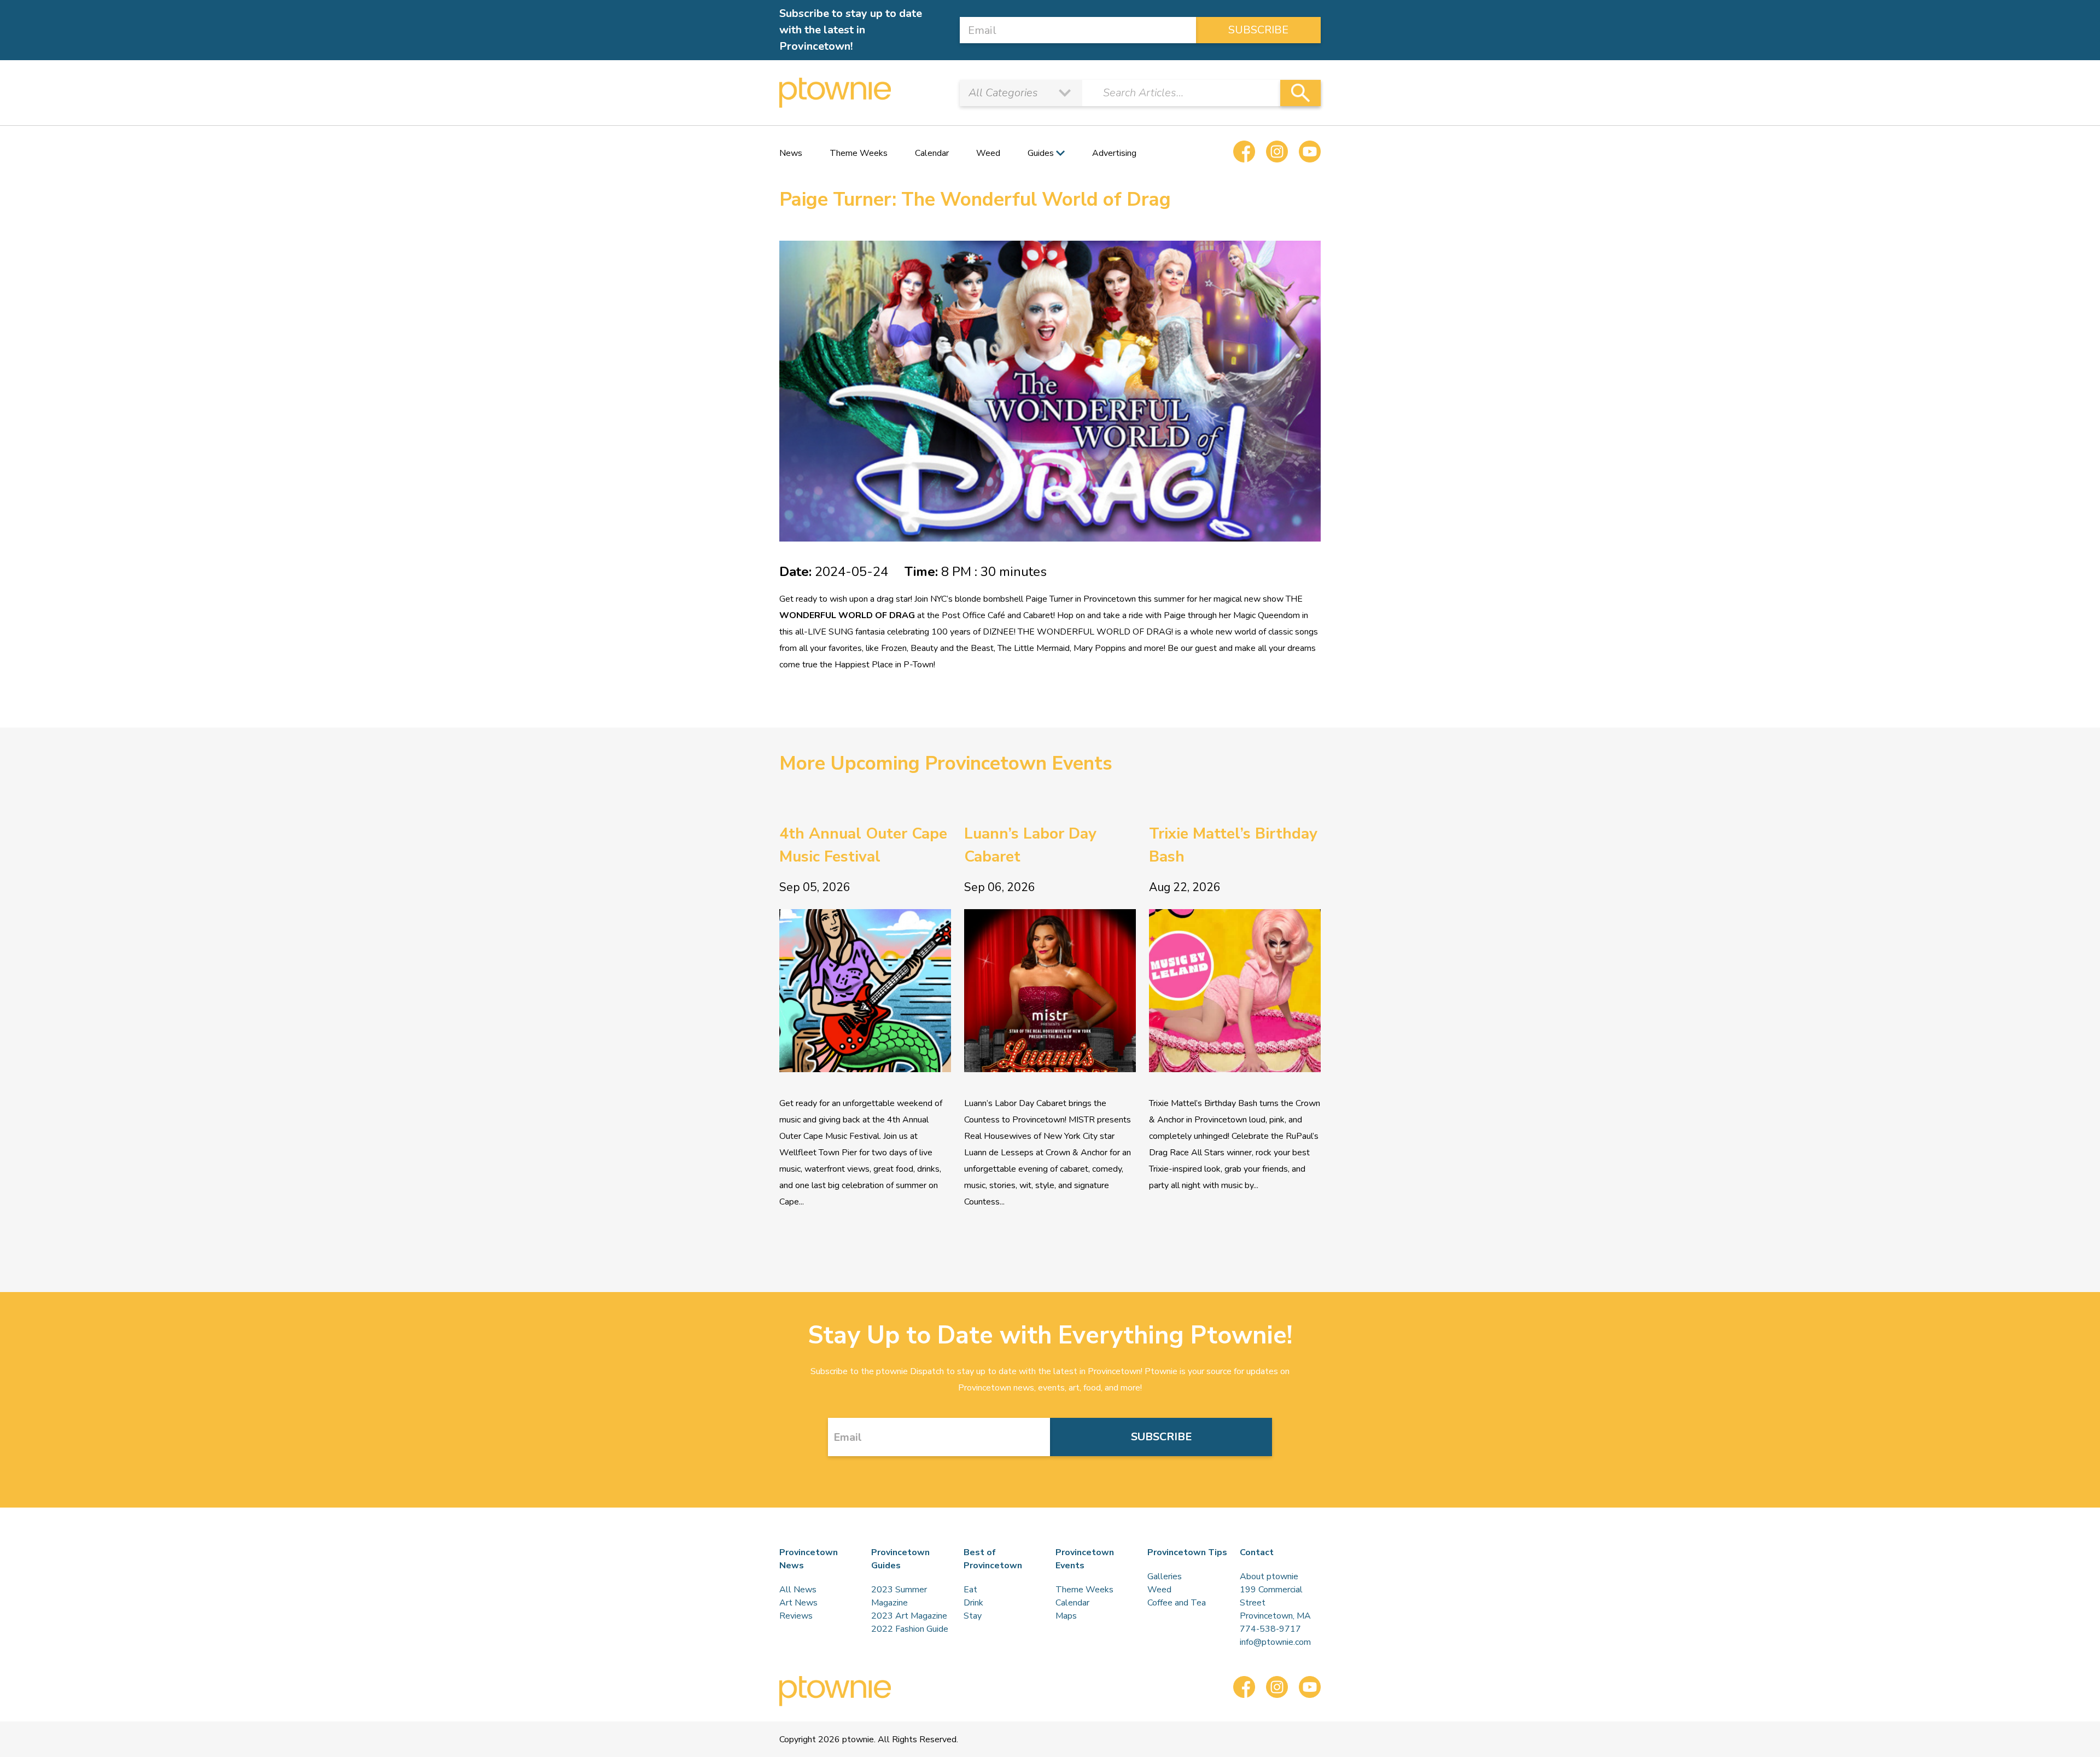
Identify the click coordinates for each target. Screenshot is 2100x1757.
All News (798, 1590)
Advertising (1114, 153)
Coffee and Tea (1177, 1603)
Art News (798, 1603)
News (791, 153)
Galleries (1165, 1576)
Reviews (796, 1616)
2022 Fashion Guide (910, 1629)
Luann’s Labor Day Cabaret (1030, 845)
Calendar (932, 153)
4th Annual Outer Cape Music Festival (863, 845)
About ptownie (1269, 1576)
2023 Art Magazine (909, 1616)
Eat (970, 1590)
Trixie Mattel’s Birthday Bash (1233, 845)
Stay (973, 1616)
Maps (1066, 1616)
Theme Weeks (859, 153)
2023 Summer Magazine (899, 1596)
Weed (988, 153)
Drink (973, 1603)
